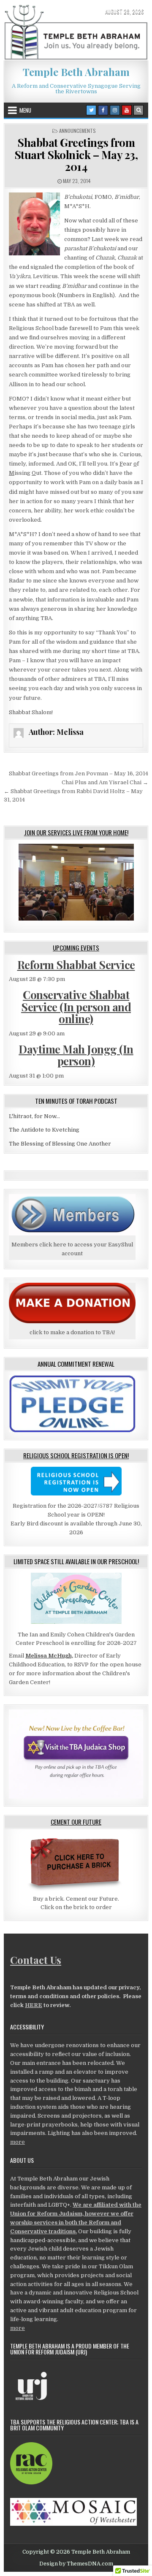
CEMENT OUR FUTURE (76, 1822)
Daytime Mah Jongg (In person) (76, 1055)
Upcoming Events (76, 948)
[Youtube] (127, 110)
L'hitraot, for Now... (34, 1116)
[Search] (138, 110)
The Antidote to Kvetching (44, 1130)
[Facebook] (103, 110)
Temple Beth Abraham (76, 72)
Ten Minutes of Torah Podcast (76, 1101)
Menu (25, 110)
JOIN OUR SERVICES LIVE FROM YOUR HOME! (76, 832)
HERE (34, 2005)
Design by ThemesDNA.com (76, 2564)
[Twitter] (91, 110)
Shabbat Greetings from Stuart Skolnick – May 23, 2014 (76, 154)
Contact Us (36, 1960)
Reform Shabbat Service (76, 965)
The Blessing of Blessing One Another (60, 1144)
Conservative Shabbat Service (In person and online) (76, 1007)
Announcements (77, 131)
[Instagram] (115, 110)
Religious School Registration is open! (76, 1455)
